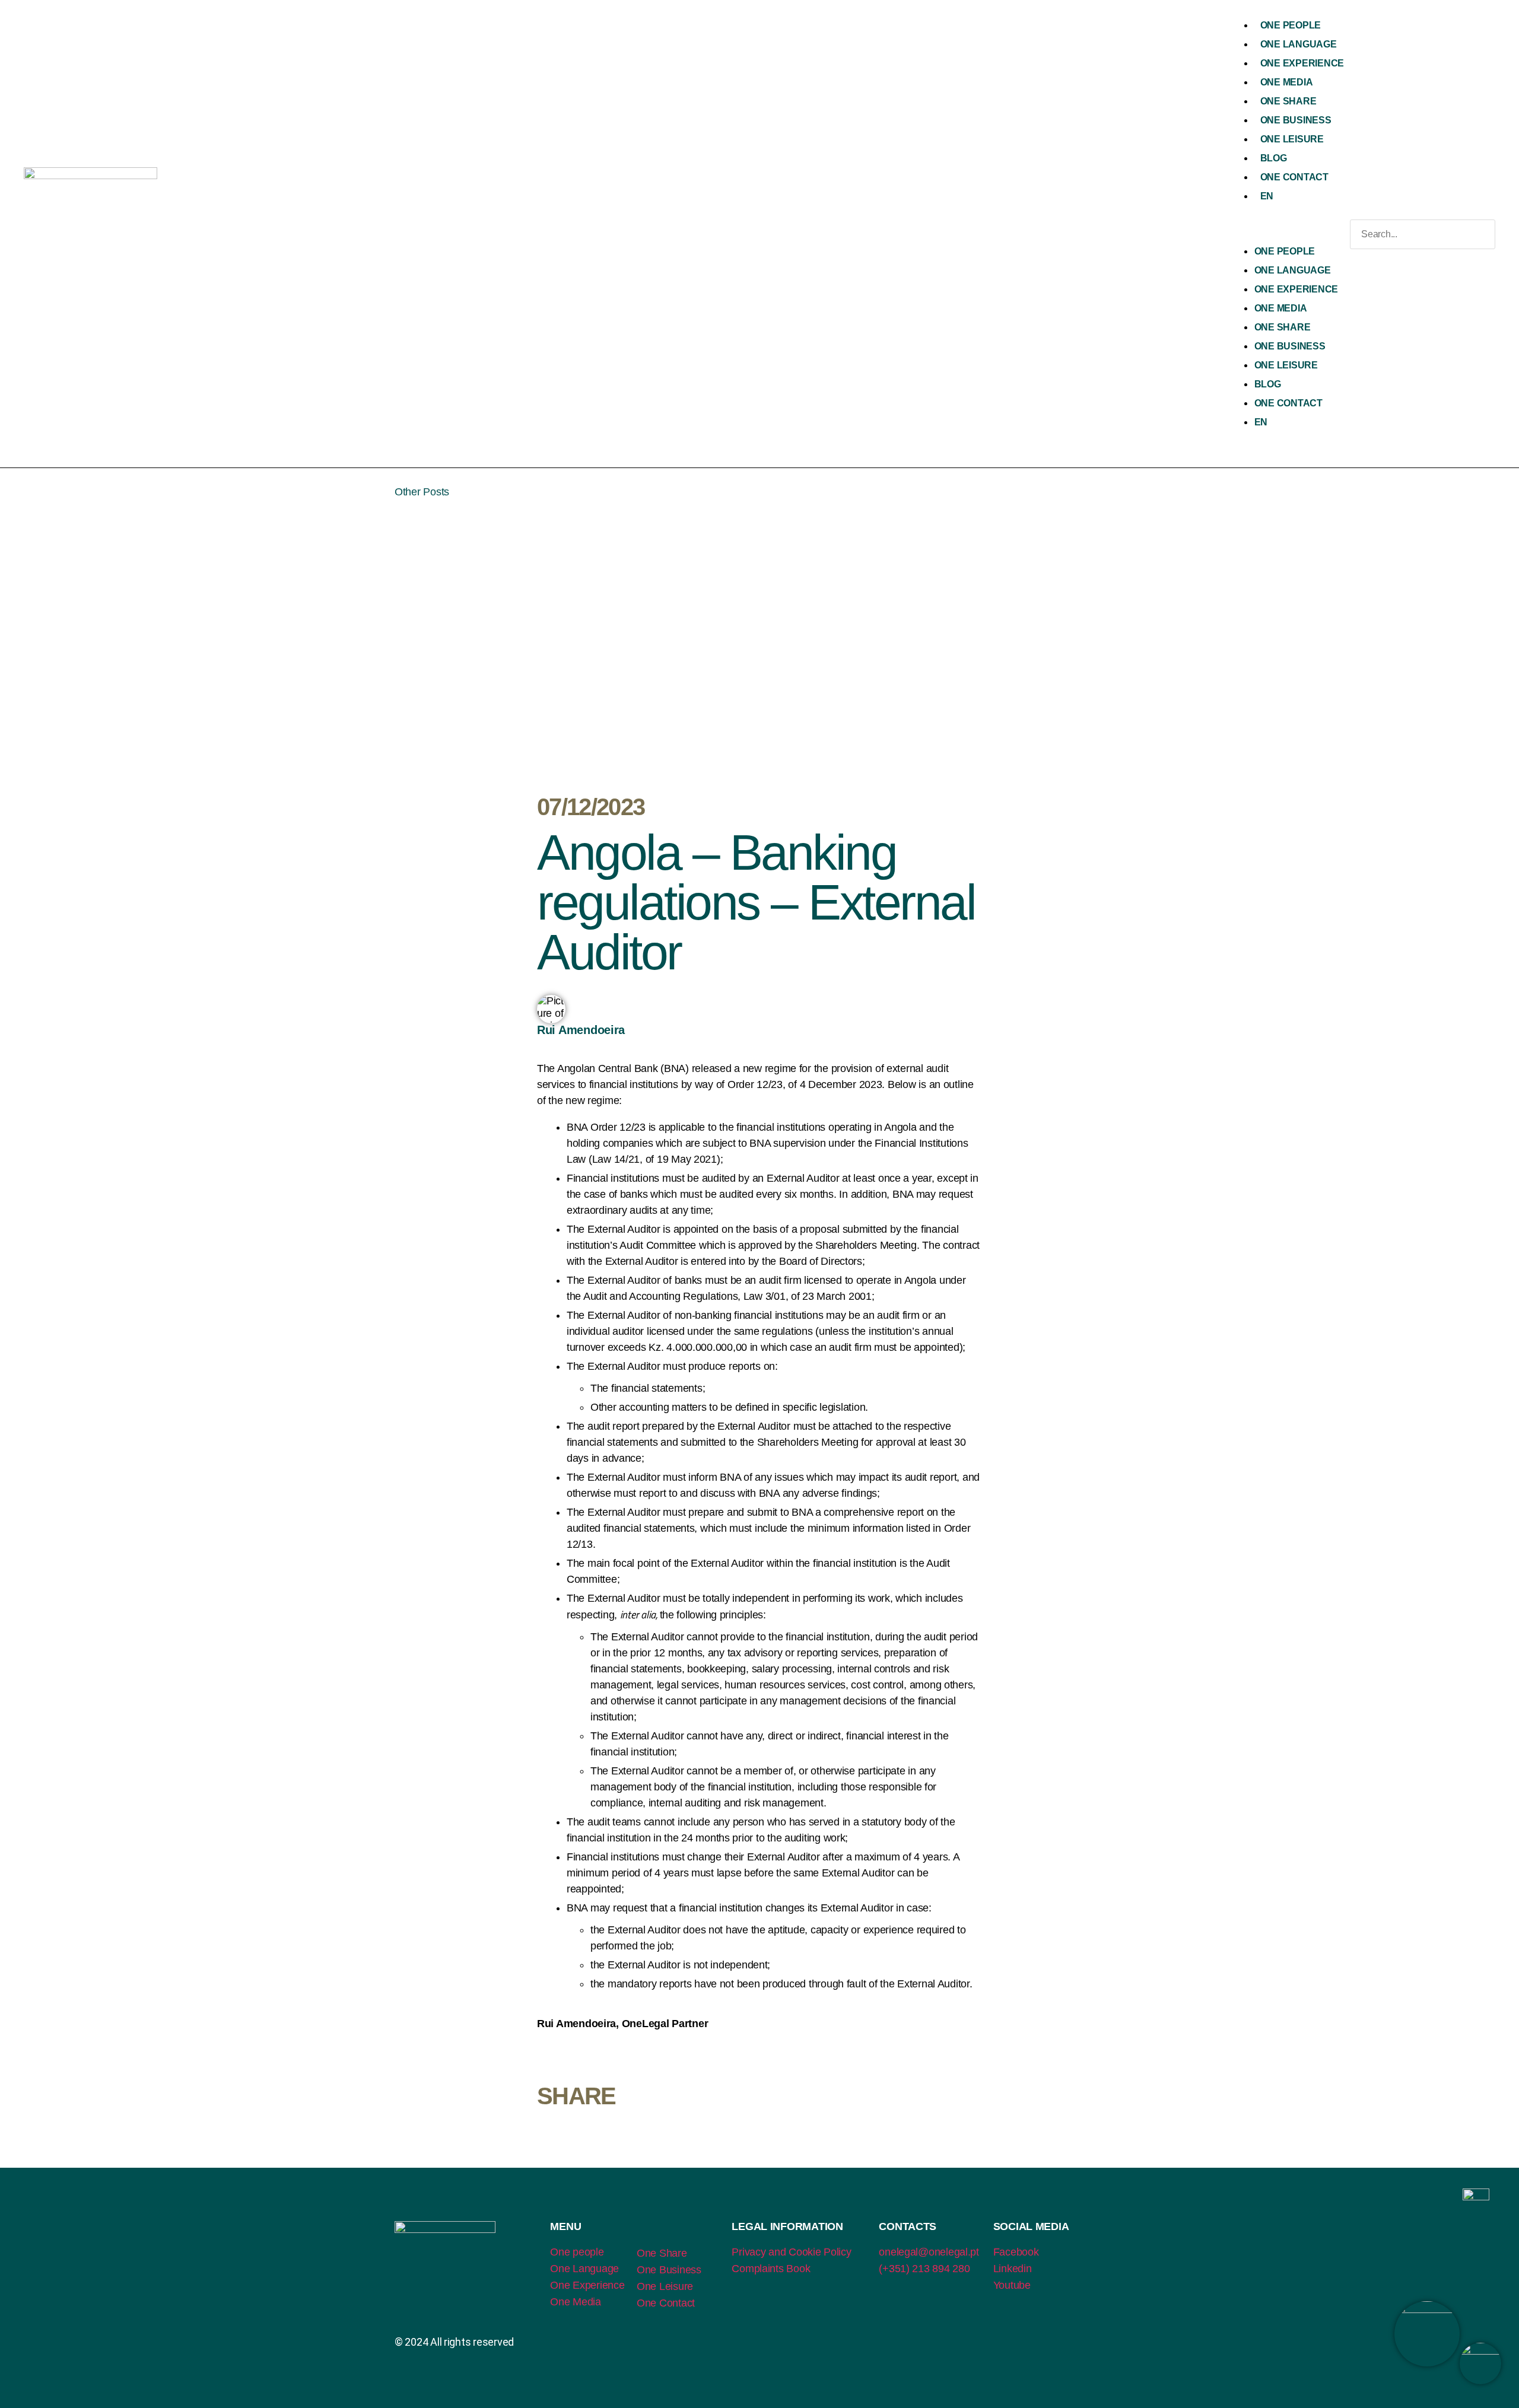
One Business (1296, 120)
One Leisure (1292, 139)
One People (1291, 25)
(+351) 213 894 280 (924, 2269)
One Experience (1302, 63)
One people (577, 2252)
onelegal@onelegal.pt (929, 2252)
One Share (1288, 101)
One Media (1287, 82)
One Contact (1294, 177)
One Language (1299, 44)
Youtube (1012, 2285)
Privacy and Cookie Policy (791, 2252)
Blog (1274, 158)
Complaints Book (771, 2269)
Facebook (1016, 2252)
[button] (1287, 234)
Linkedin (1013, 2269)
